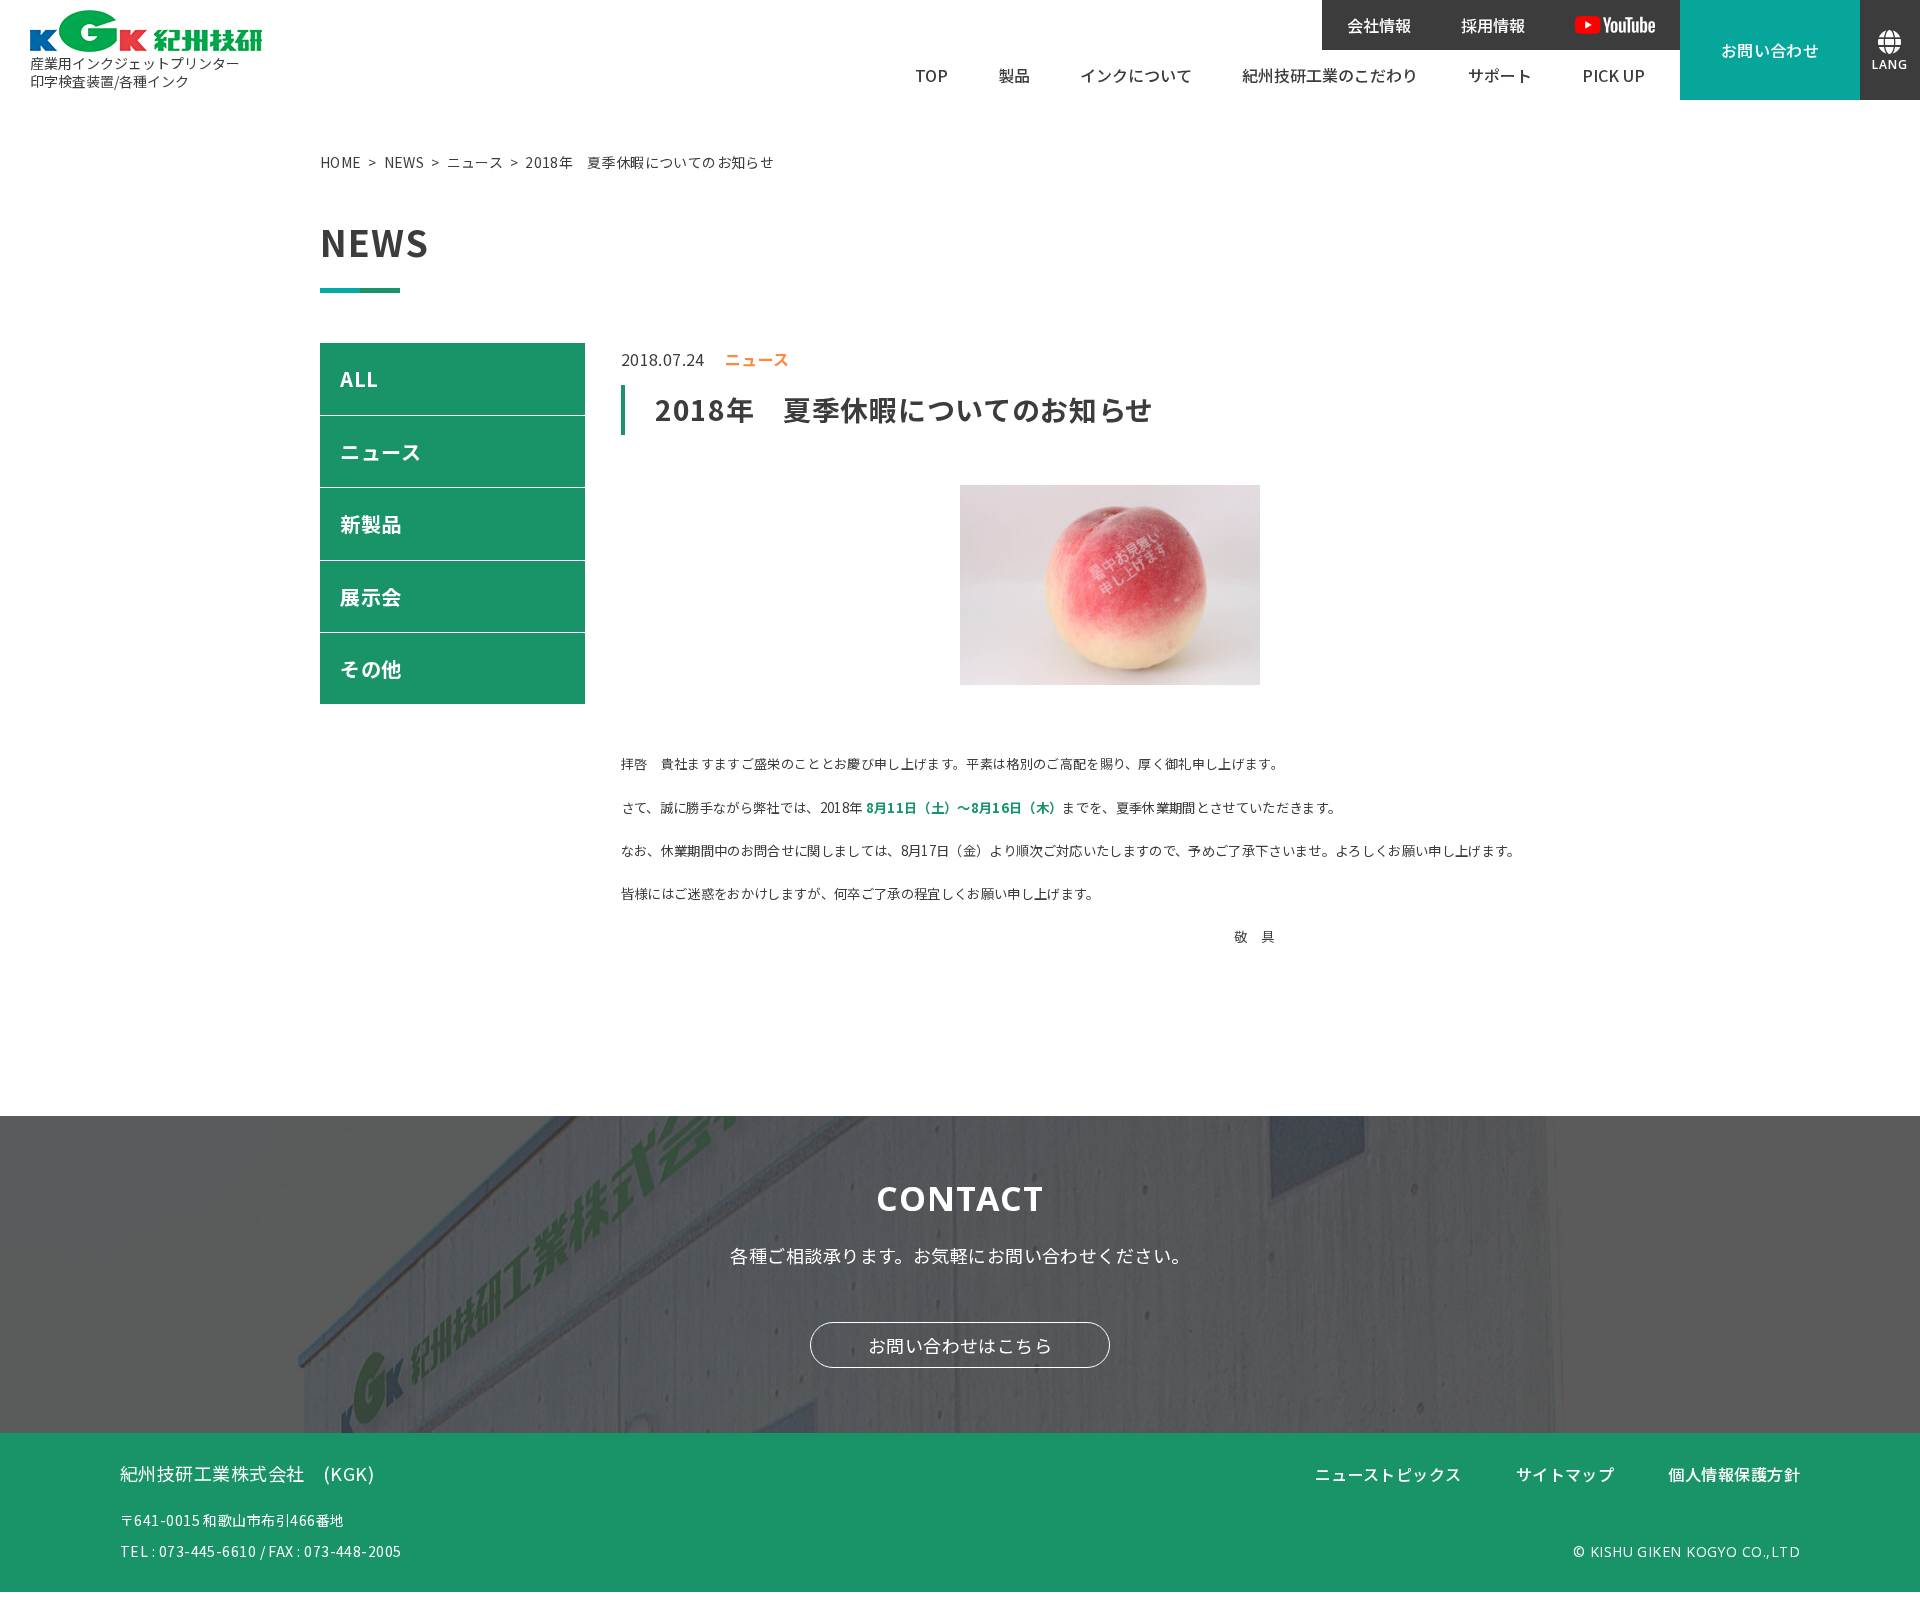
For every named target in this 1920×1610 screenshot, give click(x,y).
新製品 (371, 523)
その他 (371, 668)
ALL (359, 378)
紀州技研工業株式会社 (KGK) (247, 1473)
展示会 (371, 596)
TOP (931, 75)
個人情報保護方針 (1734, 1474)
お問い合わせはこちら (960, 1345)
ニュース (475, 162)
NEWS (404, 162)
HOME (340, 162)
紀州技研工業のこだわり (1330, 75)
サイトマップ (1565, 1474)
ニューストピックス (1388, 1474)
